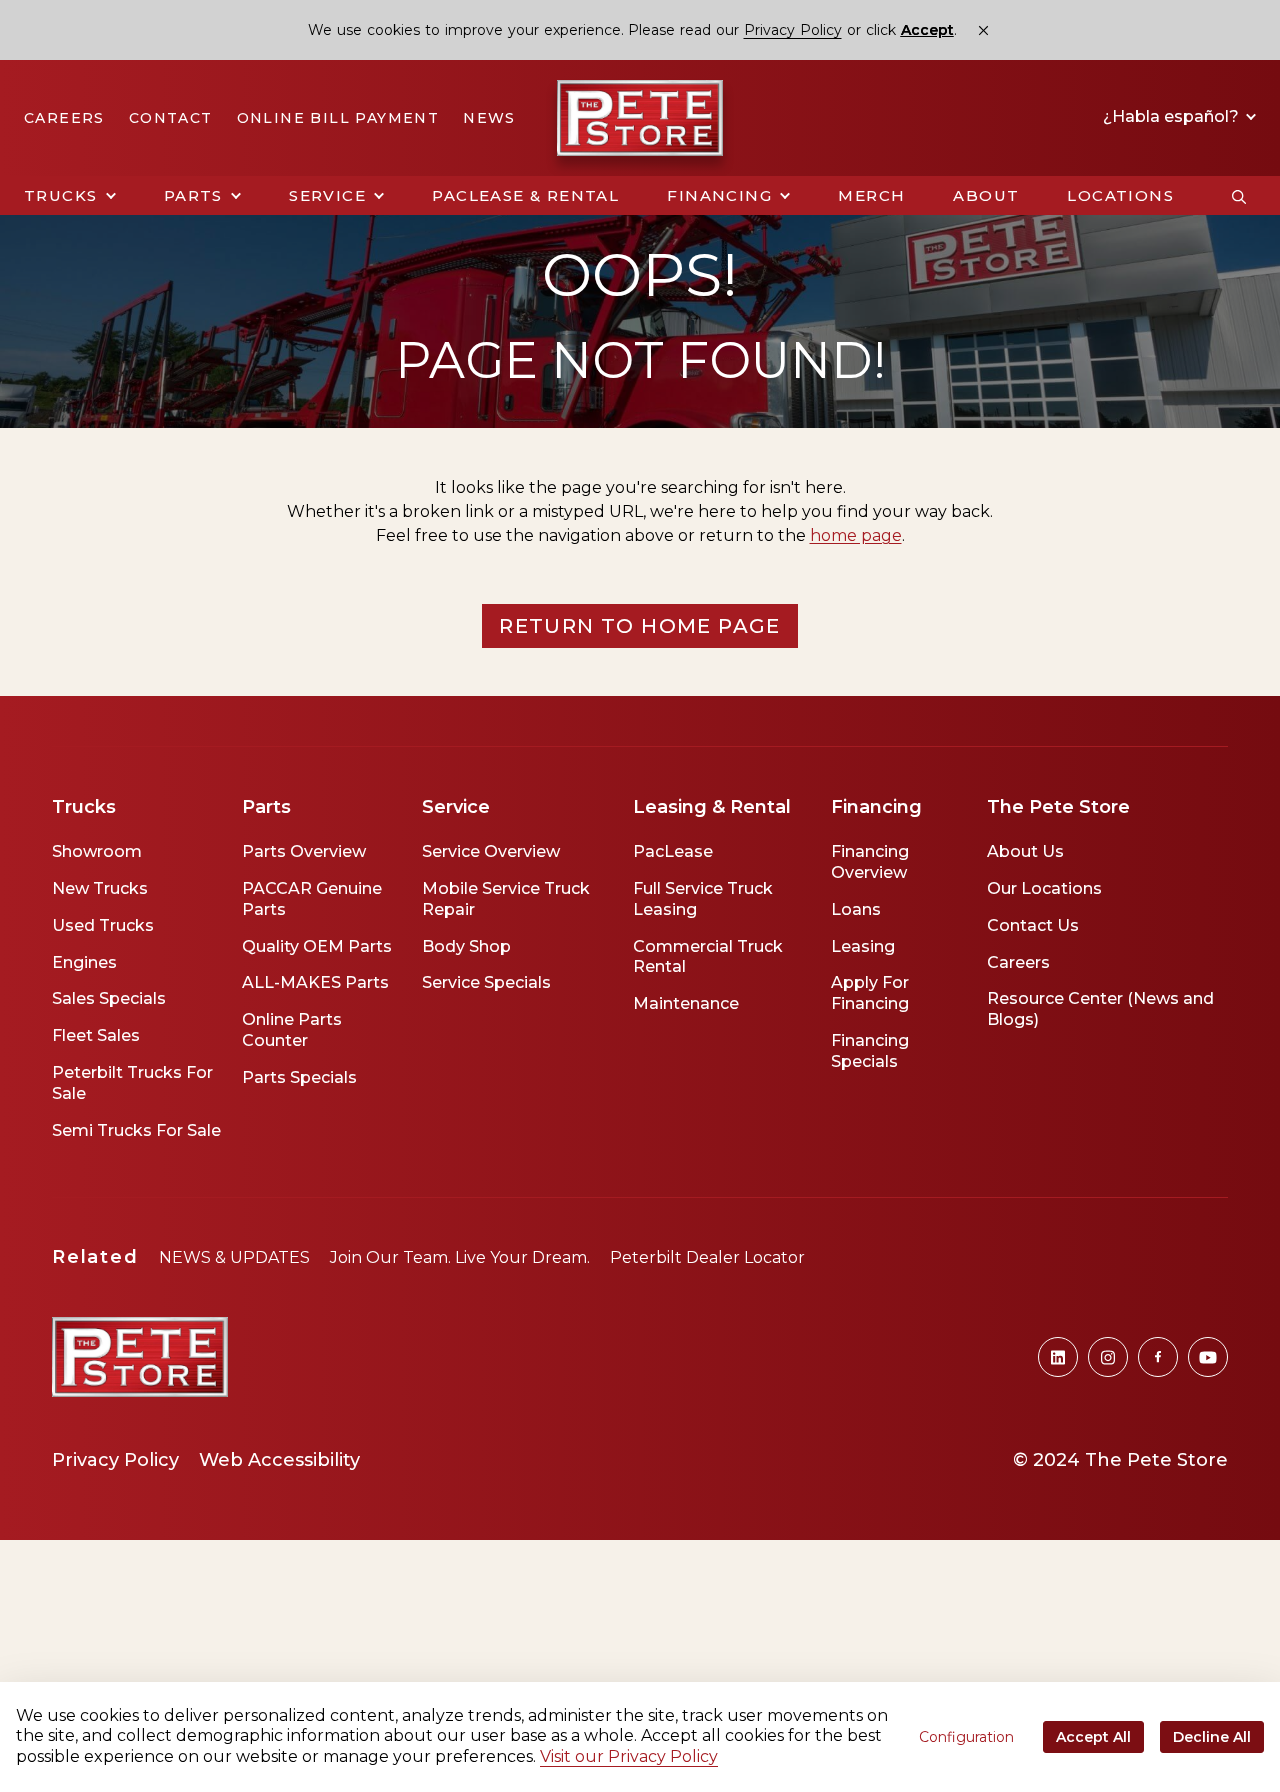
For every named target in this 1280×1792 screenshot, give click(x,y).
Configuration (966, 1737)
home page (856, 535)
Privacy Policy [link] (793, 30)
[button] (70, 196)
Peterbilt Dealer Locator (707, 1257)
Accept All (1093, 1737)
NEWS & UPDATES (234, 1257)
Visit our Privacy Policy (629, 1756)
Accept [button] (927, 30)
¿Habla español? (1173, 117)
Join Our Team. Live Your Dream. (460, 1257)
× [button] (983, 30)
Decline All (1212, 1737)
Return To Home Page (640, 626)
